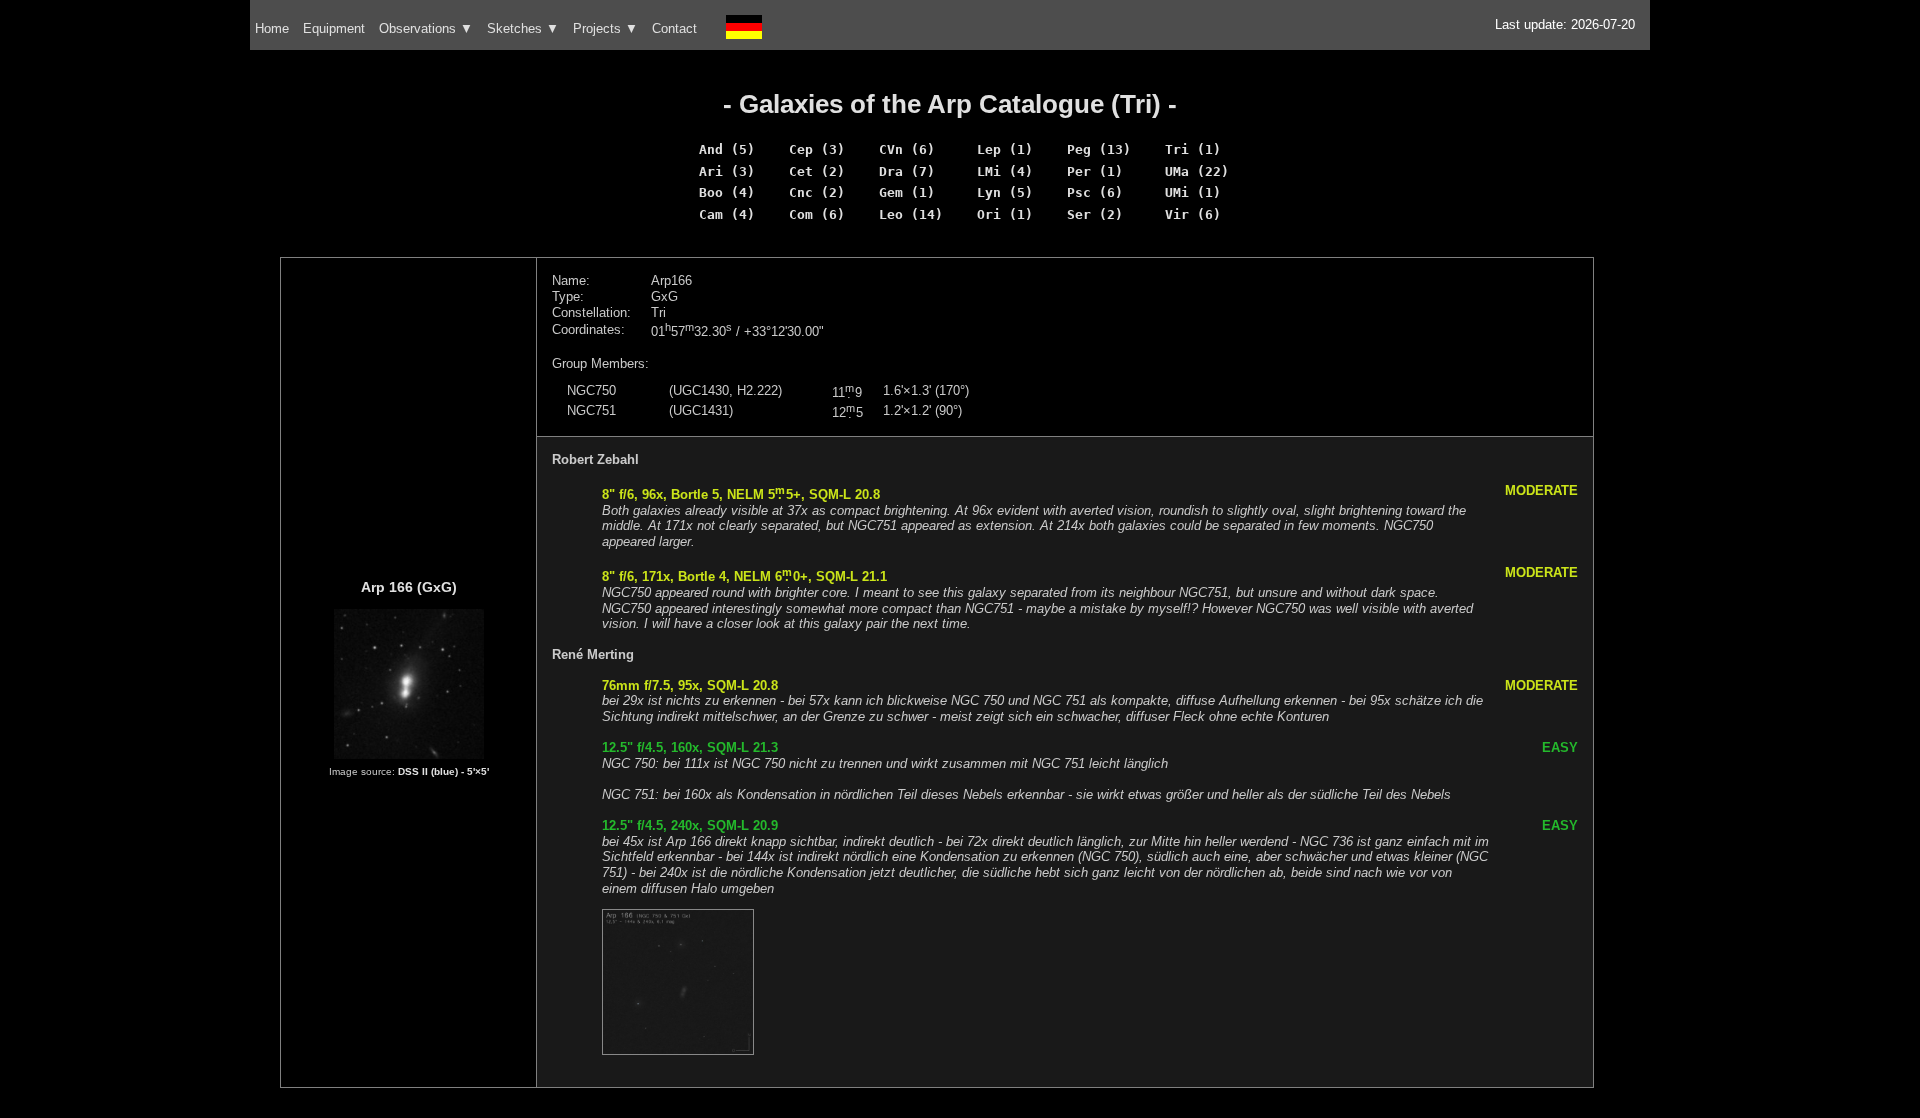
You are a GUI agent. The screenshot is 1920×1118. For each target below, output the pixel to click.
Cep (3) (817, 149)
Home (272, 28)
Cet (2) (817, 171)
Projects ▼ (605, 28)
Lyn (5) (1005, 192)
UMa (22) (1197, 171)
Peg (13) (1099, 149)
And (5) (727, 149)
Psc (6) (1095, 192)
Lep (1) (1005, 149)
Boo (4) (727, 192)
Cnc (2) (817, 192)
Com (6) (817, 214)
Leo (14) (911, 214)
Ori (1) (1005, 214)
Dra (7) (907, 171)
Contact (674, 28)
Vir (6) (1193, 214)
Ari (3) (727, 171)
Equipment (334, 28)
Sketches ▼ (523, 28)
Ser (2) (1095, 214)
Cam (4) (727, 214)
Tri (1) (1193, 149)
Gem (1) (907, 192)
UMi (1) (1193, 192)
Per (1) (1095, 171)
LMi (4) (1005, 171)
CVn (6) (907, 149)
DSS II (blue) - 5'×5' (443, 771)
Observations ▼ (426, 28)
